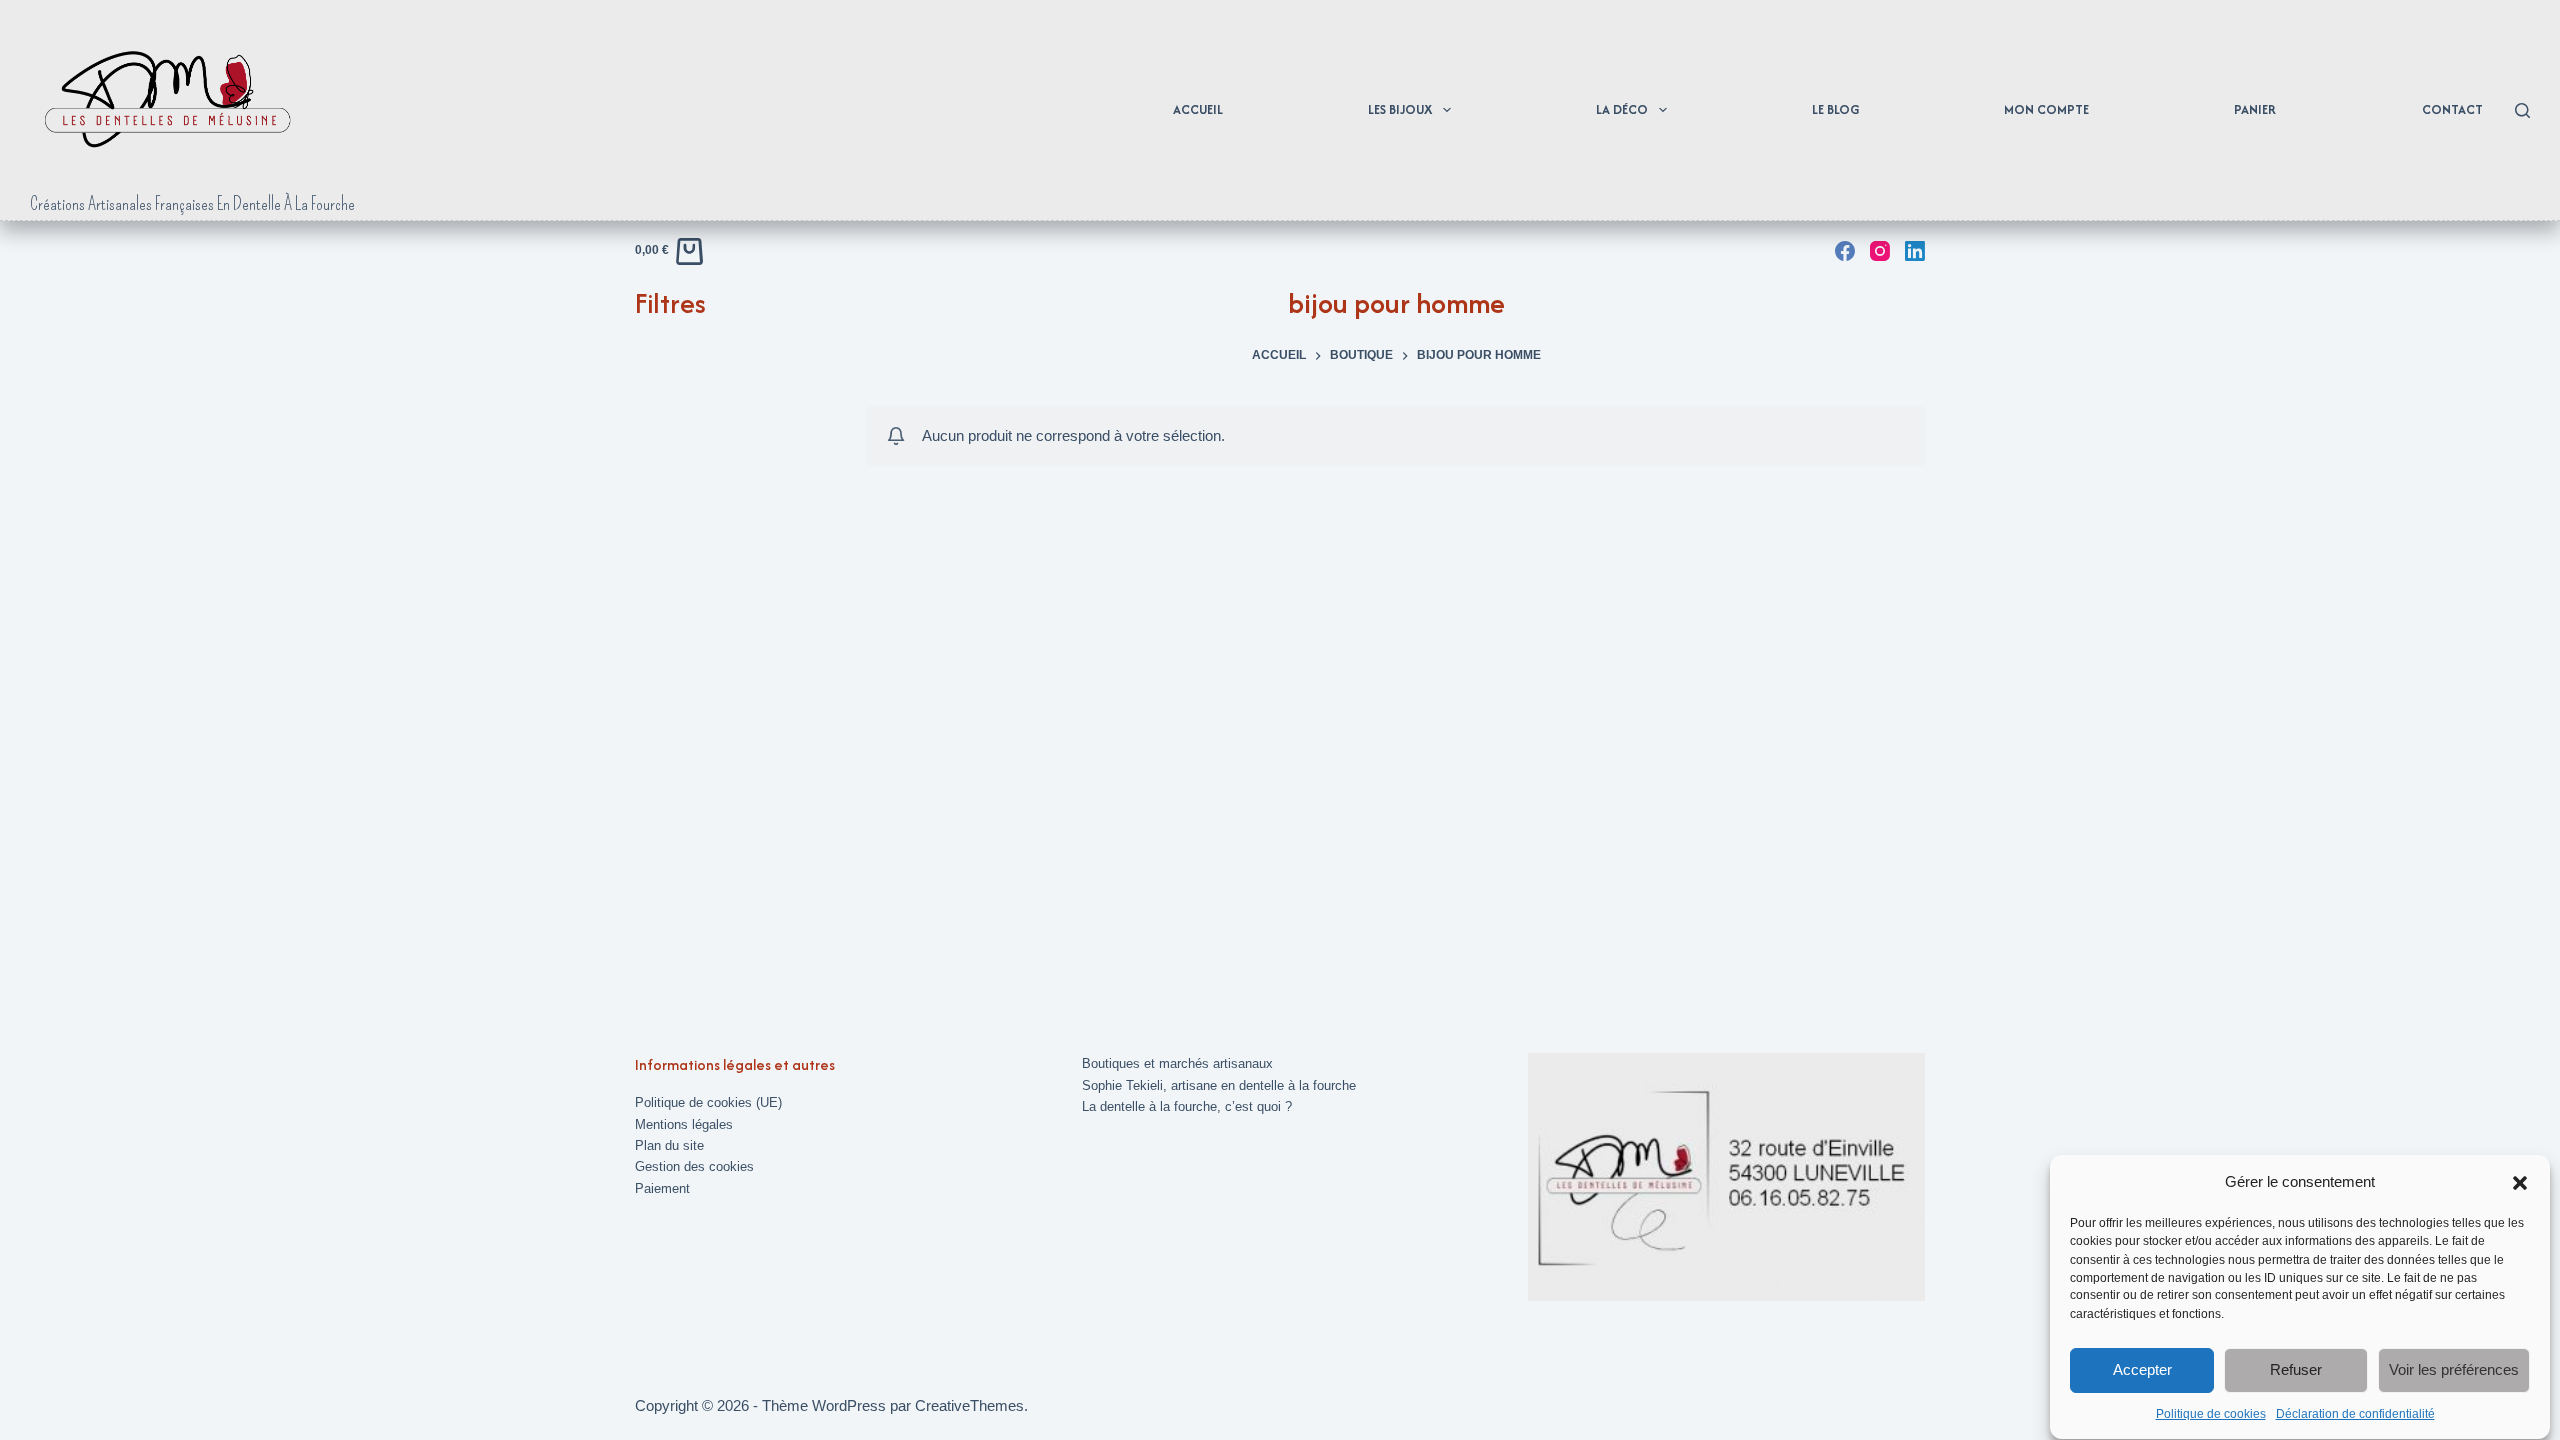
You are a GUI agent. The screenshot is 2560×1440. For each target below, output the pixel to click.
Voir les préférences (2454, 1370)
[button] (2520, 1183)
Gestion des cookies (694, 1166)
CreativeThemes (969, 1405)
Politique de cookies (2211, 1414)
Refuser (2296, 1370)
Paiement (662, 1188)
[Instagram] (1880, 251)
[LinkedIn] (1915, 251)
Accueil (1198, 109)
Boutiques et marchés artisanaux (1177, 1063)
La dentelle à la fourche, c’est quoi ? (1187, 1106)
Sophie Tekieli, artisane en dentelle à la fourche (1219, 1085)
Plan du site (669, 1145)
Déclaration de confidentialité (2355, 1414)
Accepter (2142, 1370)
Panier (2255, 109)
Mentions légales (684, 1124)
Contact (2452, 109)
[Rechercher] (2522, 110)
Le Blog (1835, 109)
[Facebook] (1845, 251)
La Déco (1622, 109)
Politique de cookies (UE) (708, 1102)
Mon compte (2046, 109)
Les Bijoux (1400, 109)
